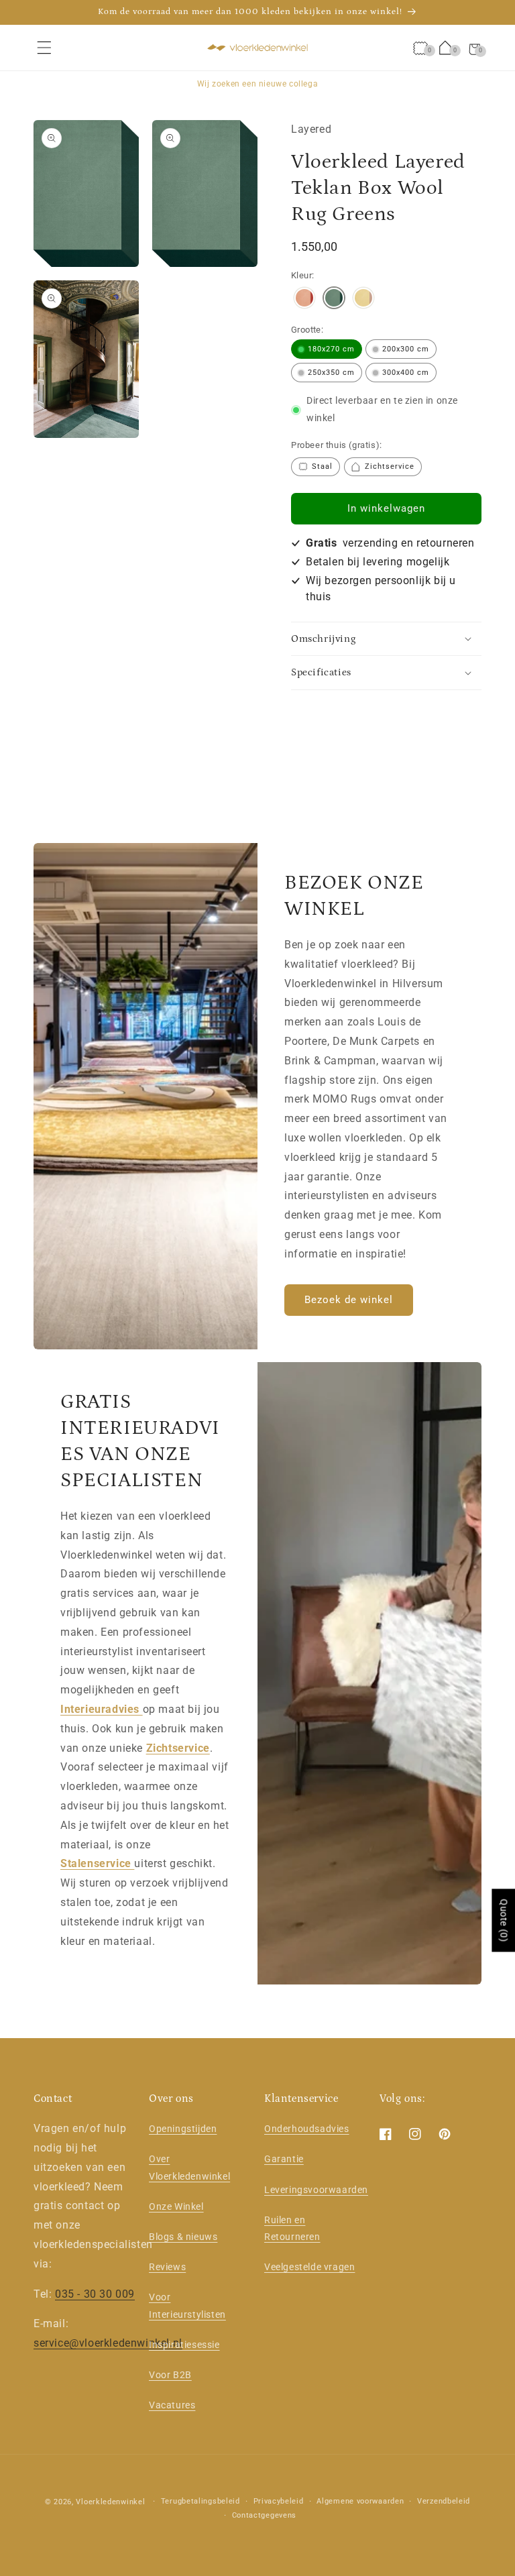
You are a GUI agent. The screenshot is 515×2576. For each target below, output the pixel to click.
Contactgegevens (265, 2515)
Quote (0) (504, 1920)
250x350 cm (331, 373)
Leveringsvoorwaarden (316, 2190)
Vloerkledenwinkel (110, 2502)
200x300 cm (406, 349)
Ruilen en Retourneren (292, 2228)
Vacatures (172, 2405)
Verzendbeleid (444, 2501)
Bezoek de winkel (349, 1300)
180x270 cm (331, 349)
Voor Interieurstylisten (187, 2305)
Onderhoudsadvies (307, 2129)
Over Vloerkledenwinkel (189, 2167)
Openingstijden (183, 2129)
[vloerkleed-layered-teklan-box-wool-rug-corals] (304, 299)
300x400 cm (406, 373)
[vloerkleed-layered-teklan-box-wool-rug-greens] (334, 299)
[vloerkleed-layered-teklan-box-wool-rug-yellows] (363, 299)
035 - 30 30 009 (95, 2294)
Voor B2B (170, 2375)
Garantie (284, 2159)
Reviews (167, 2267)
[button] (44, 48)
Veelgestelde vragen (309, 2267)
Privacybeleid (279, 2501)
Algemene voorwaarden (360, 2501)
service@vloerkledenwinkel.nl (108, 2343)
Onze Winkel (176, 2206)
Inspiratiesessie (184, 2345)
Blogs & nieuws (183, 2237)
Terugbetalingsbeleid (201, 2501)
